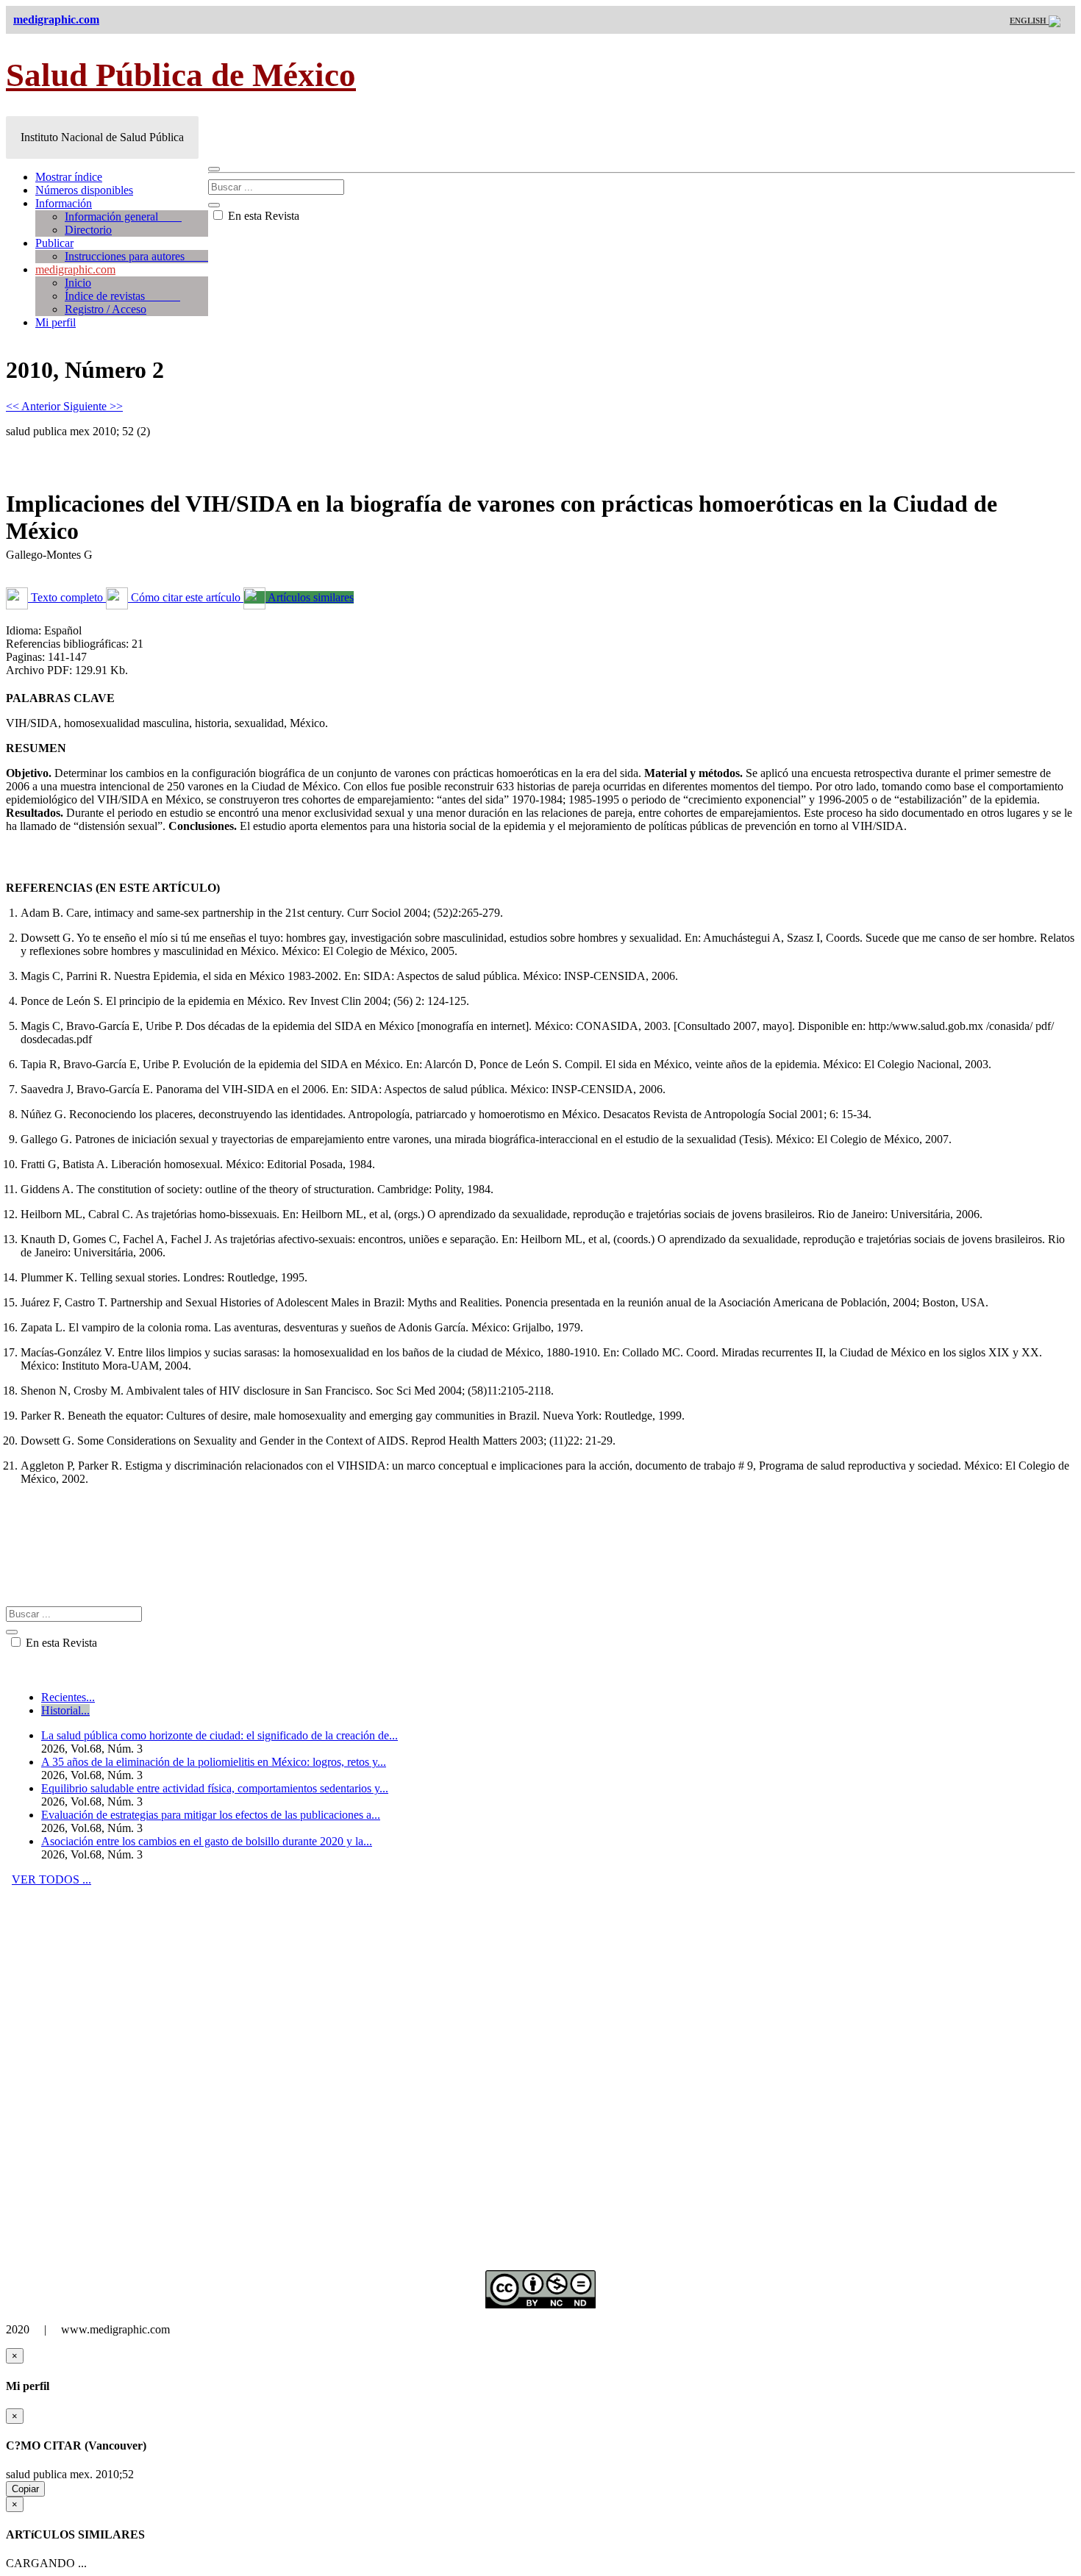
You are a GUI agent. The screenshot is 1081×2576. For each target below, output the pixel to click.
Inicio (78, 283)
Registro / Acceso (106, 309)
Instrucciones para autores (136, 256)
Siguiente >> (93, 406)
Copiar (25, 2489)
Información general (123, 217)
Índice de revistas (122, 296)
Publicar (54, 243)
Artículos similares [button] (310, 597)
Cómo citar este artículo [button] (186, 597)
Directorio (88, 230)
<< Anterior (35, 406)
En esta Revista (262, 216)
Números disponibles (84, 190)
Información (64, 203)
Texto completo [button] (67, 597)
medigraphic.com (75, 269)
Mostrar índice (69, 177)
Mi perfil (56, 322)
